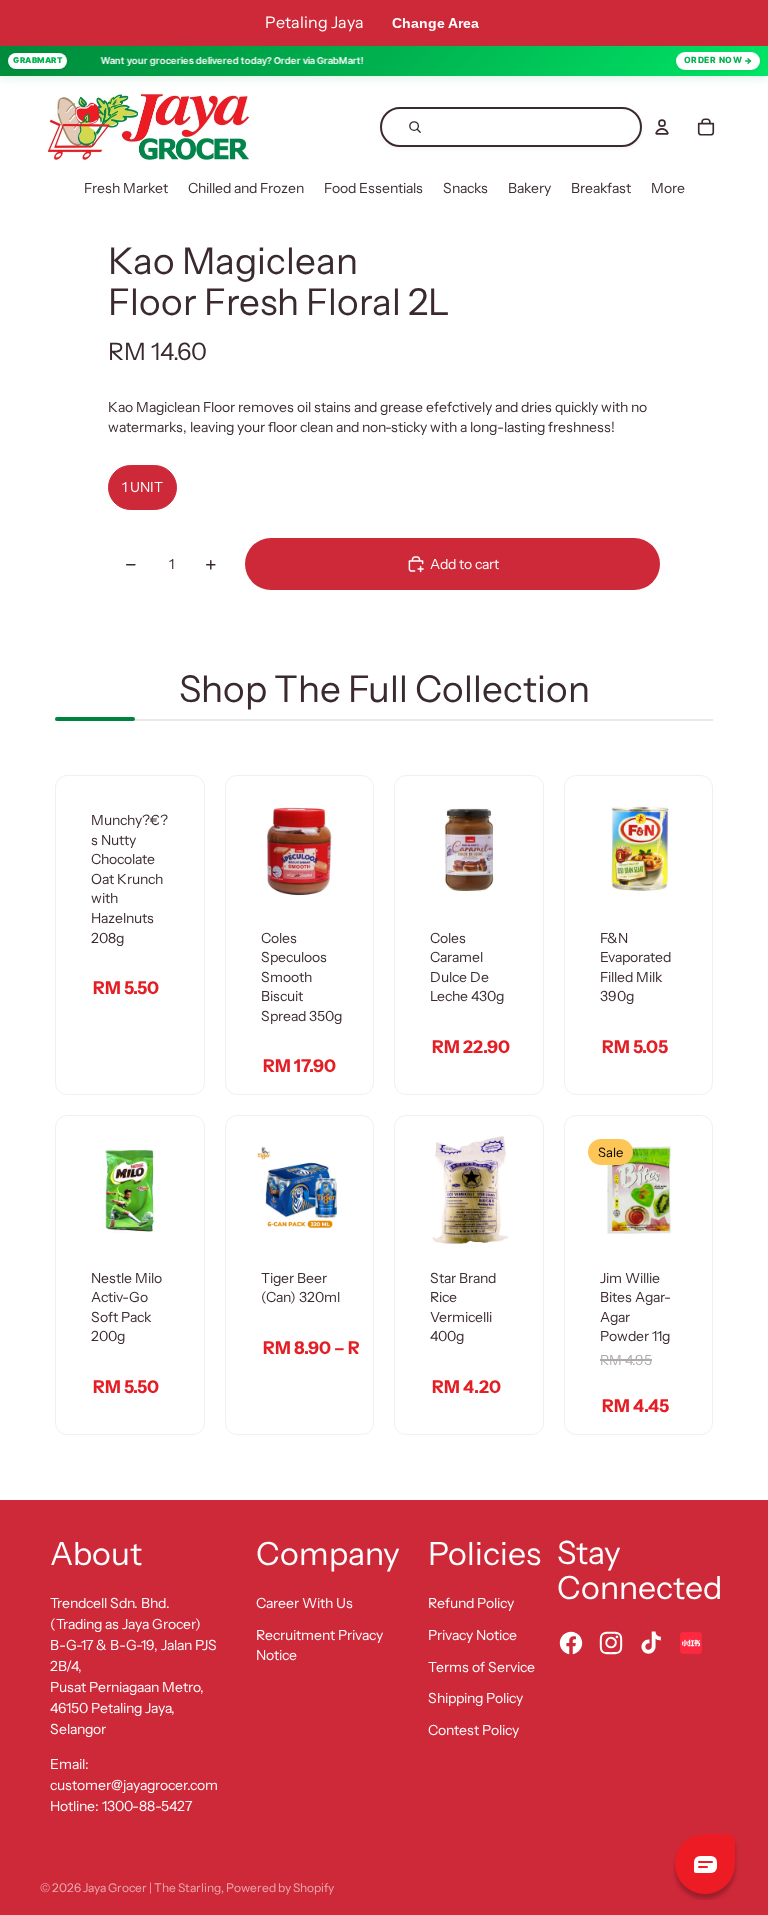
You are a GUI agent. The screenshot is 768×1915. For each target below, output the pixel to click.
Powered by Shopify (280, 1887)
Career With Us (304, 1603)
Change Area (435, 23)
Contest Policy (473, 1730)
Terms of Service (481, 1667)
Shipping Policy (475, 1698)
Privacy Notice (472, 1635)
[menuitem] (126, 189)
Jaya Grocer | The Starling (152, 1887)
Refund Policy (471, 1603)
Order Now (713, 60)
